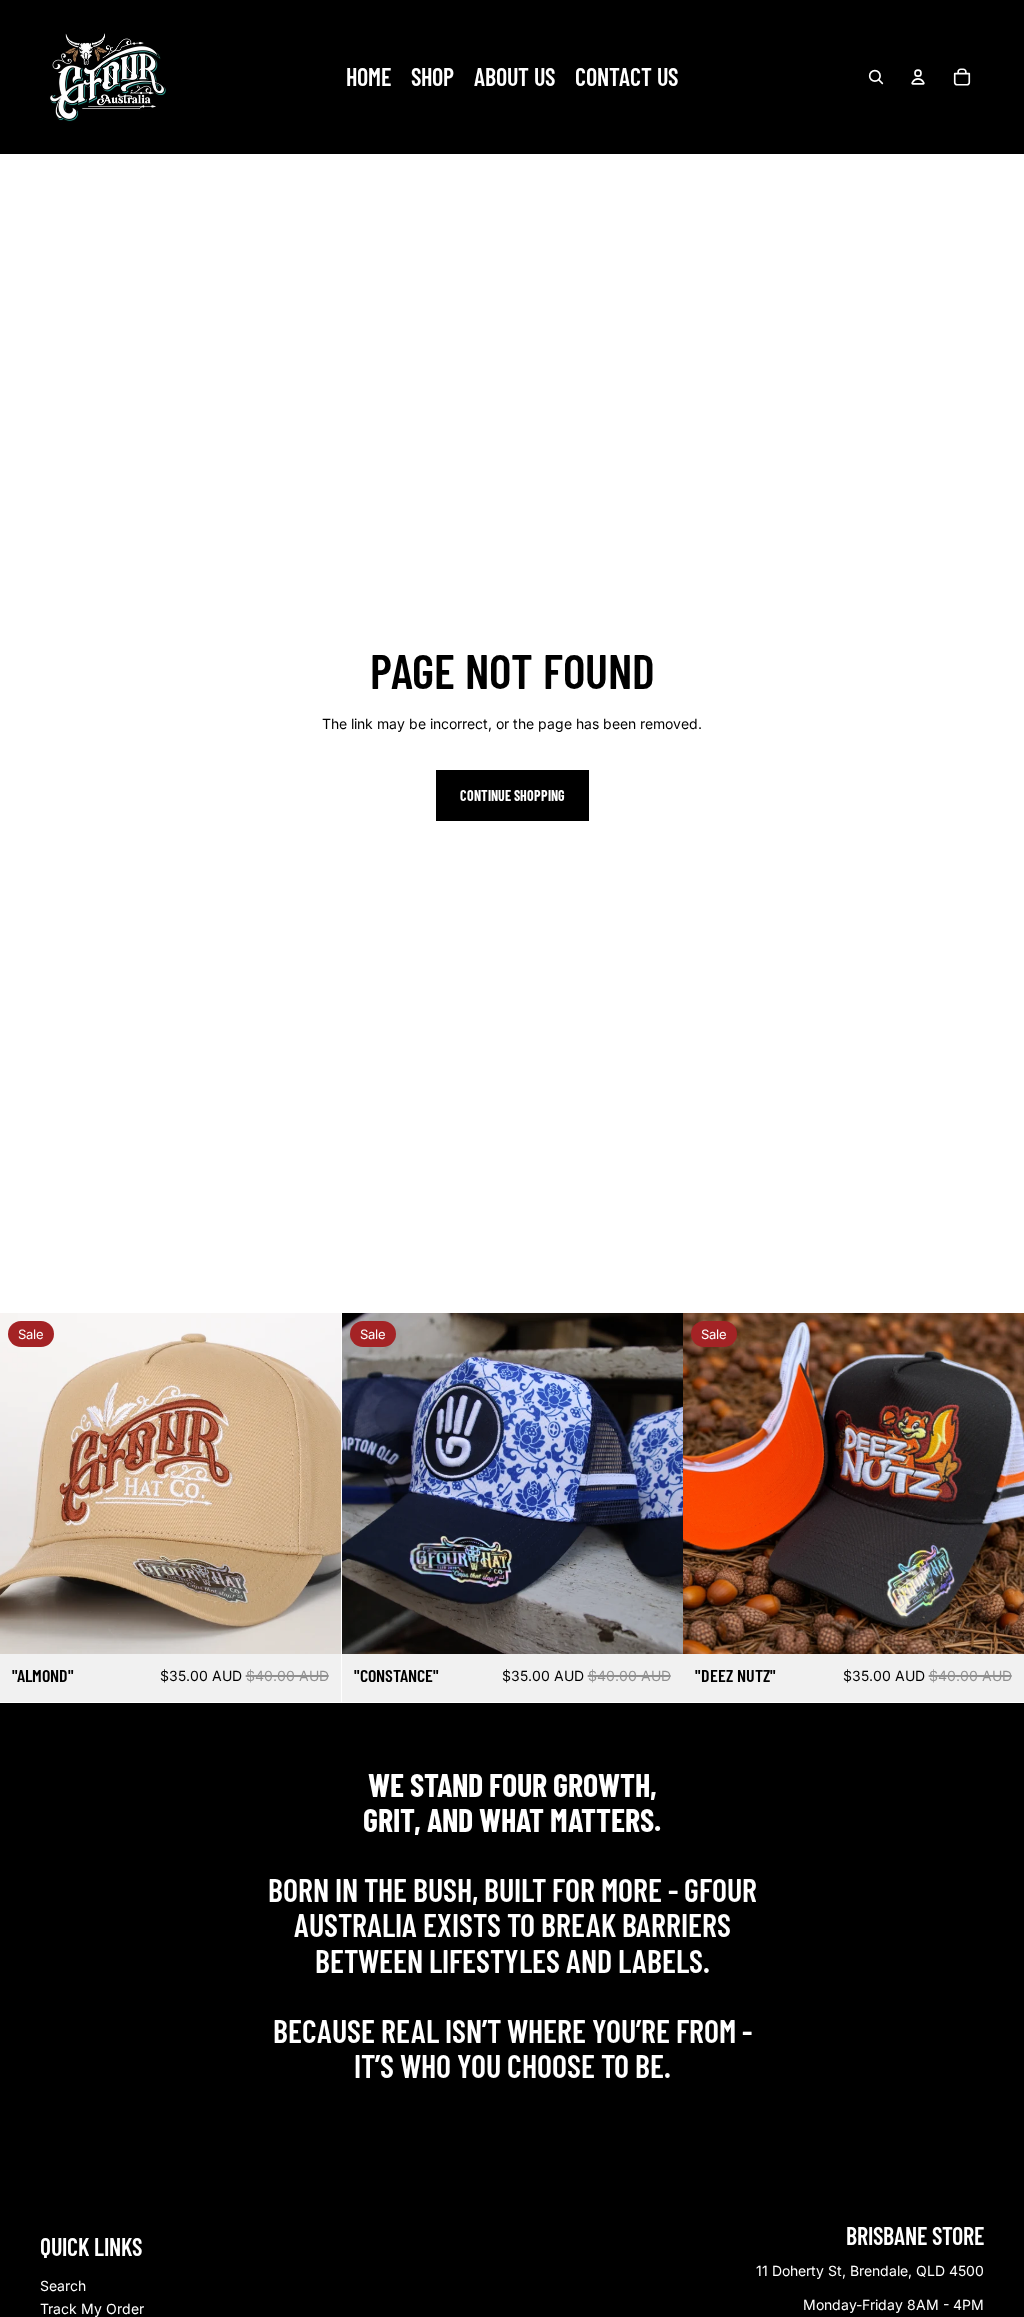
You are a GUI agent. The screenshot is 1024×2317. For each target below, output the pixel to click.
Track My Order (92, 2308)
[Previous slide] (30, 1483)
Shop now (512, 2108)
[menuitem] (368, 77)
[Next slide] (311, 1483)
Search (63, 2285)
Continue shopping (512, 795)
